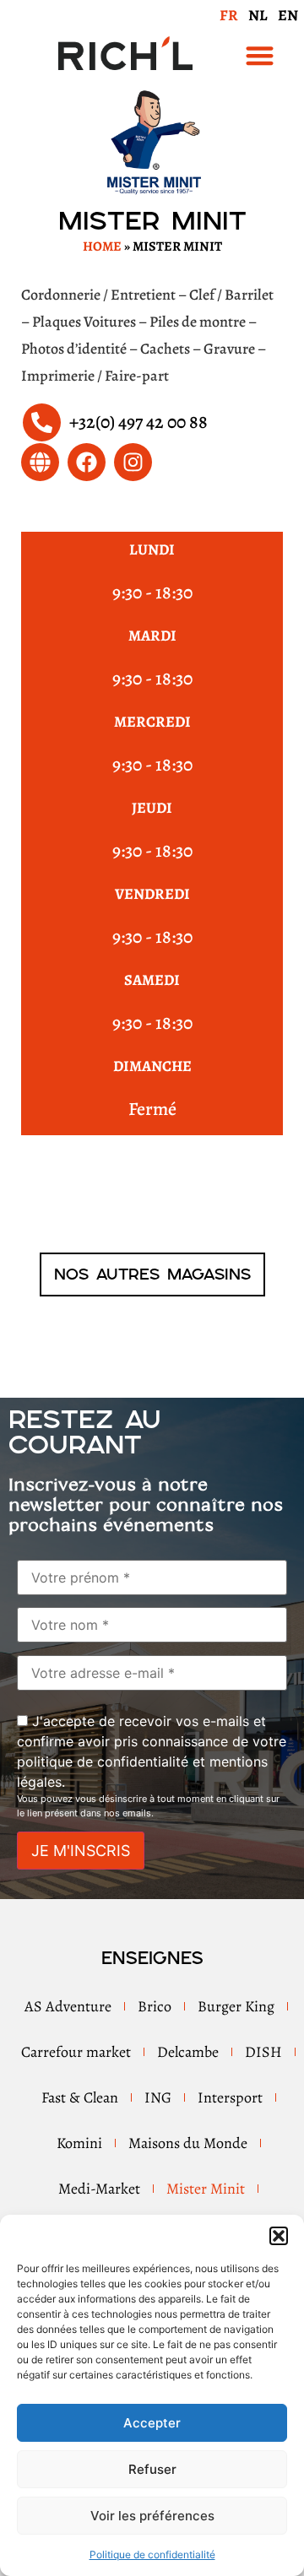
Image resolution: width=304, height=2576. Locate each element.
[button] (279, 2236)
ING (158, 2097)
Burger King (236, 2006)
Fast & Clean (80, 2097)
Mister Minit (206, 2189)
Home (102, 246)
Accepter (152, 2423)
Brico (155, 2006)
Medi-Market (99, 2189)
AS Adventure (68, 2006)
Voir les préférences (152, 2516)
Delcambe (188, 2052)
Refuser (152, 2469)
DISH (263, 2052)
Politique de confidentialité (152, 2554)
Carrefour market (76, 2052)
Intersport (230, 2097)
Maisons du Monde (188, 2143)
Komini (79, 2143)
